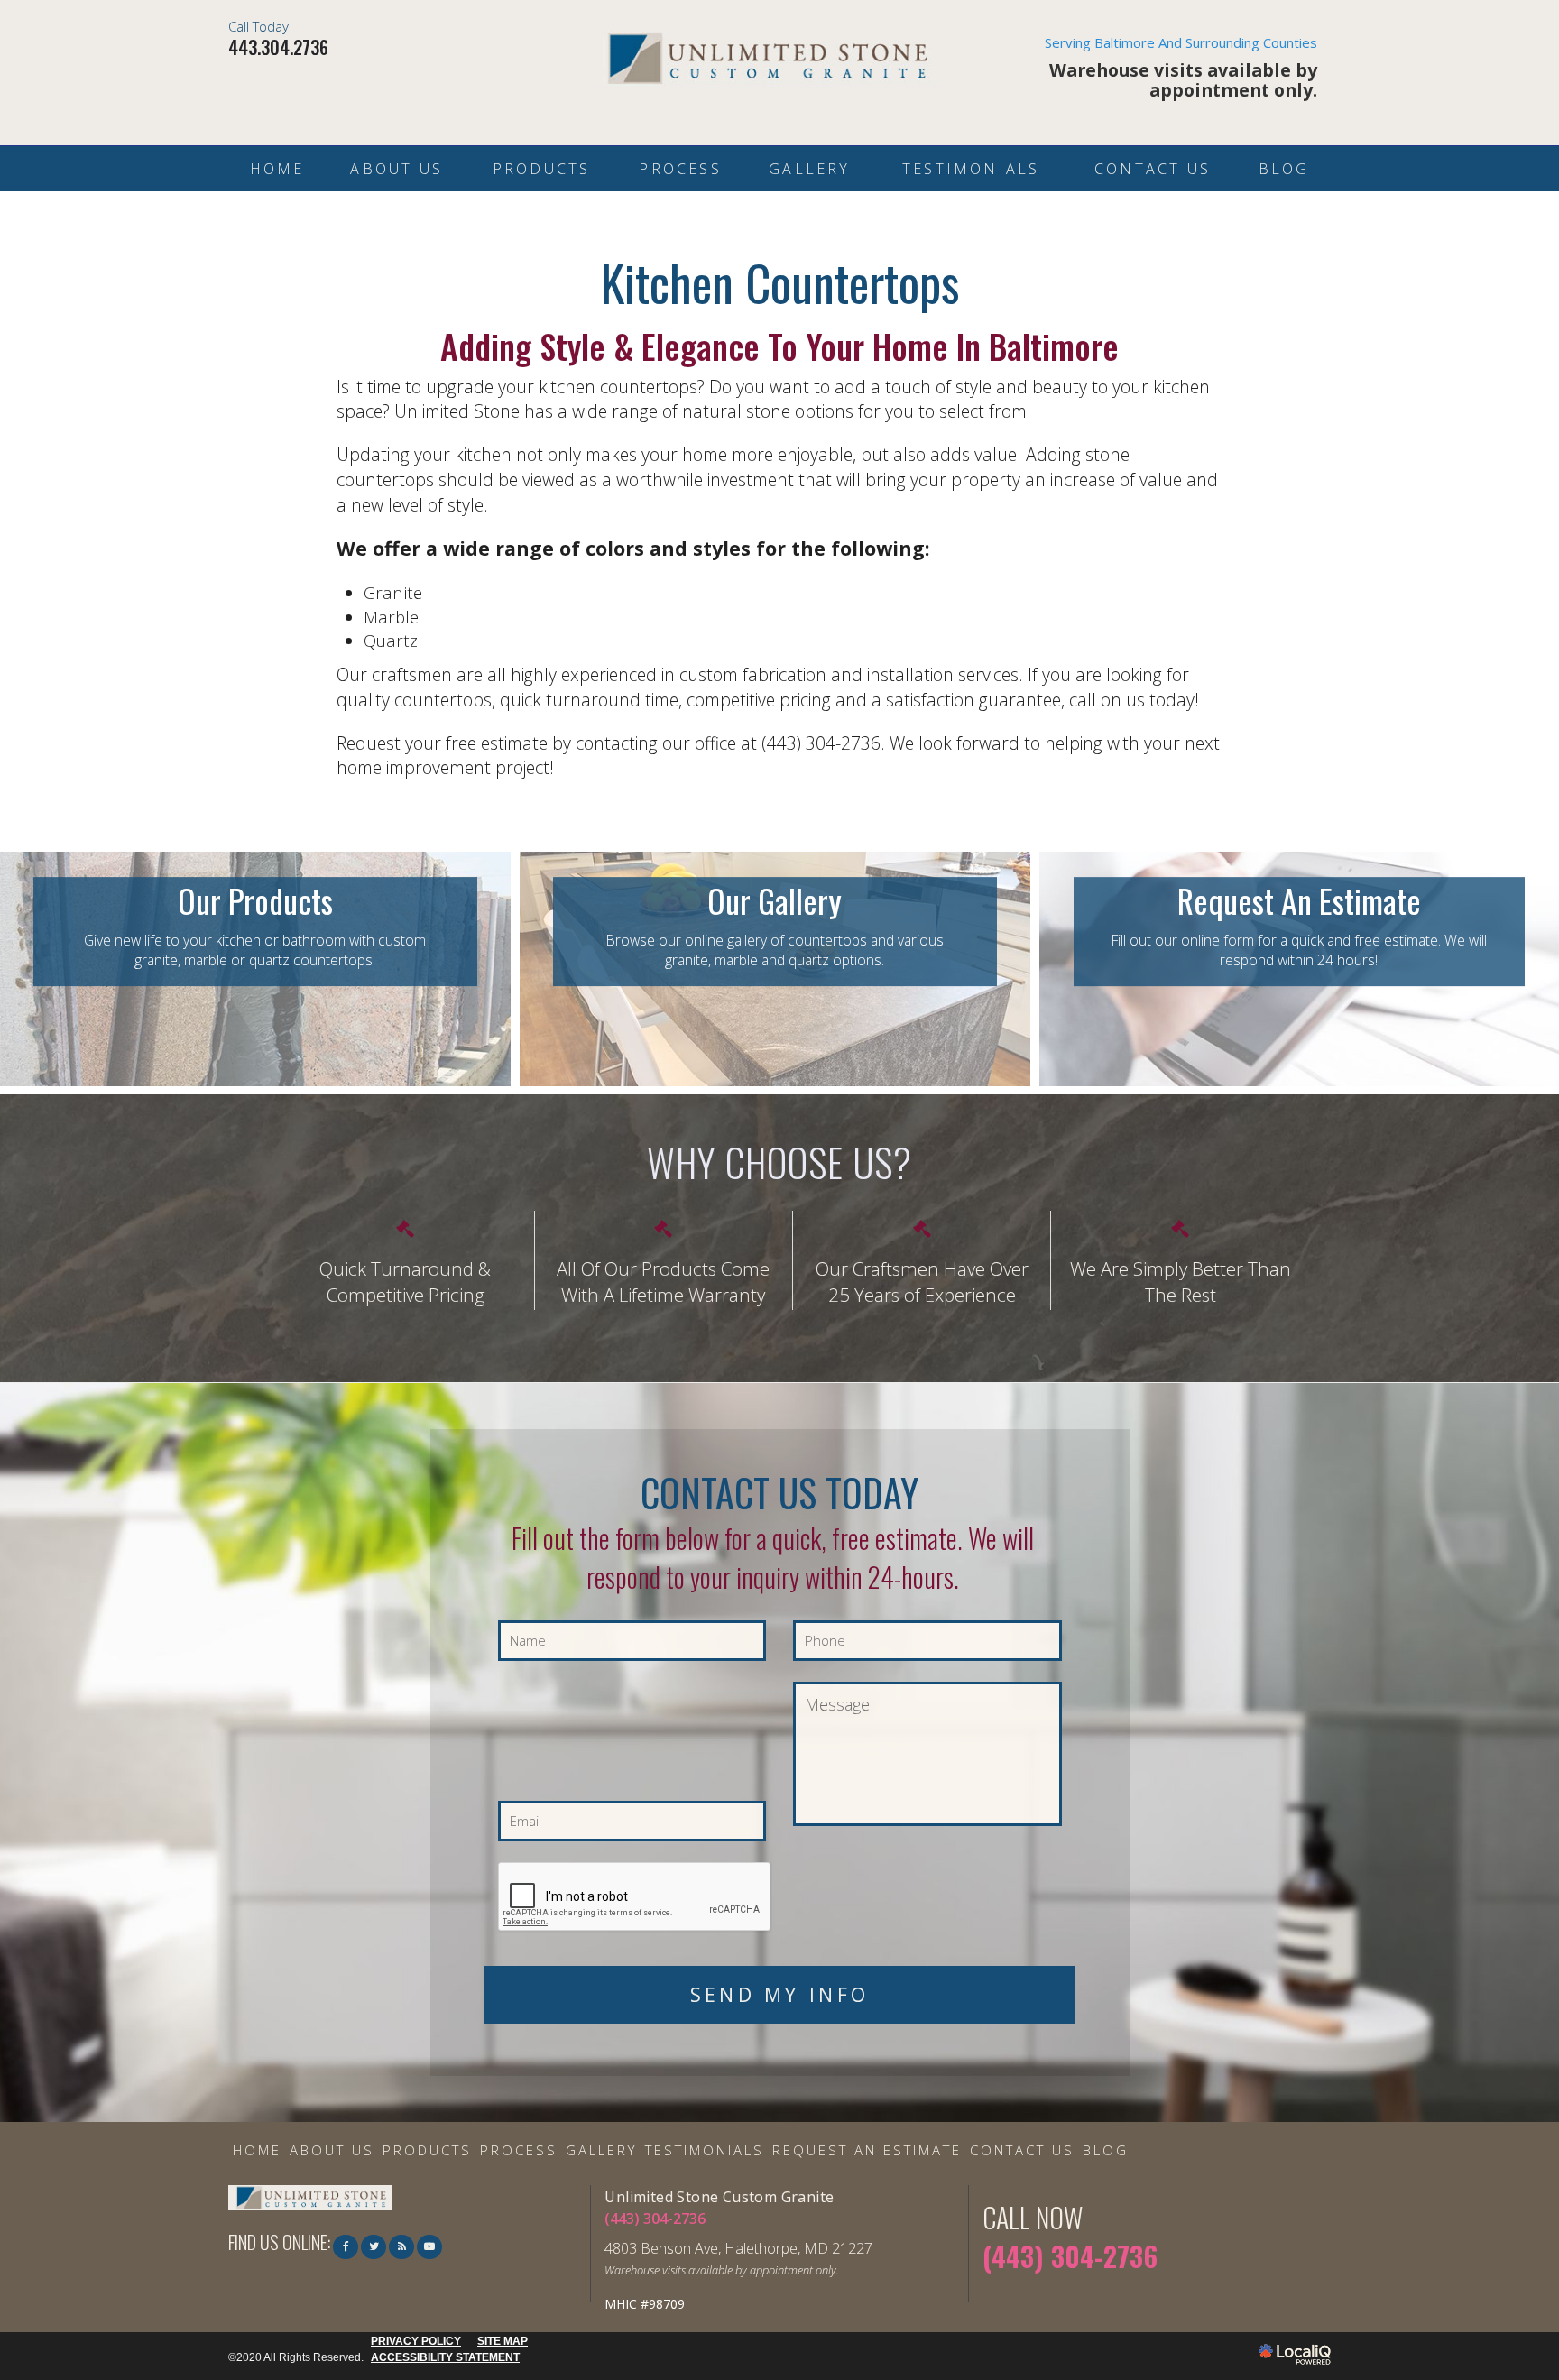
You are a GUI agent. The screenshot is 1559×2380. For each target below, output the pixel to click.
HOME (277, 169)
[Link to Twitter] (374, 2247)
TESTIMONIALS (971, 169)
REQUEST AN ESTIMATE (867, 2150)
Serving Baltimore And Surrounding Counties (1181, 69)
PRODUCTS (542, 169)
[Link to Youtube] (429, 2247)
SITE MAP (503, 2341)
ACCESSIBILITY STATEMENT (445, 2357)
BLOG (1284, 169)
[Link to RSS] (401, 2247)
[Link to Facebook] (346, 2247)
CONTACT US (1153, 169)
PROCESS (680, 169)
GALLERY (809, 169)
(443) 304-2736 (655, 2219)
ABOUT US (397, 169)
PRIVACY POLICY (416, 2341)
